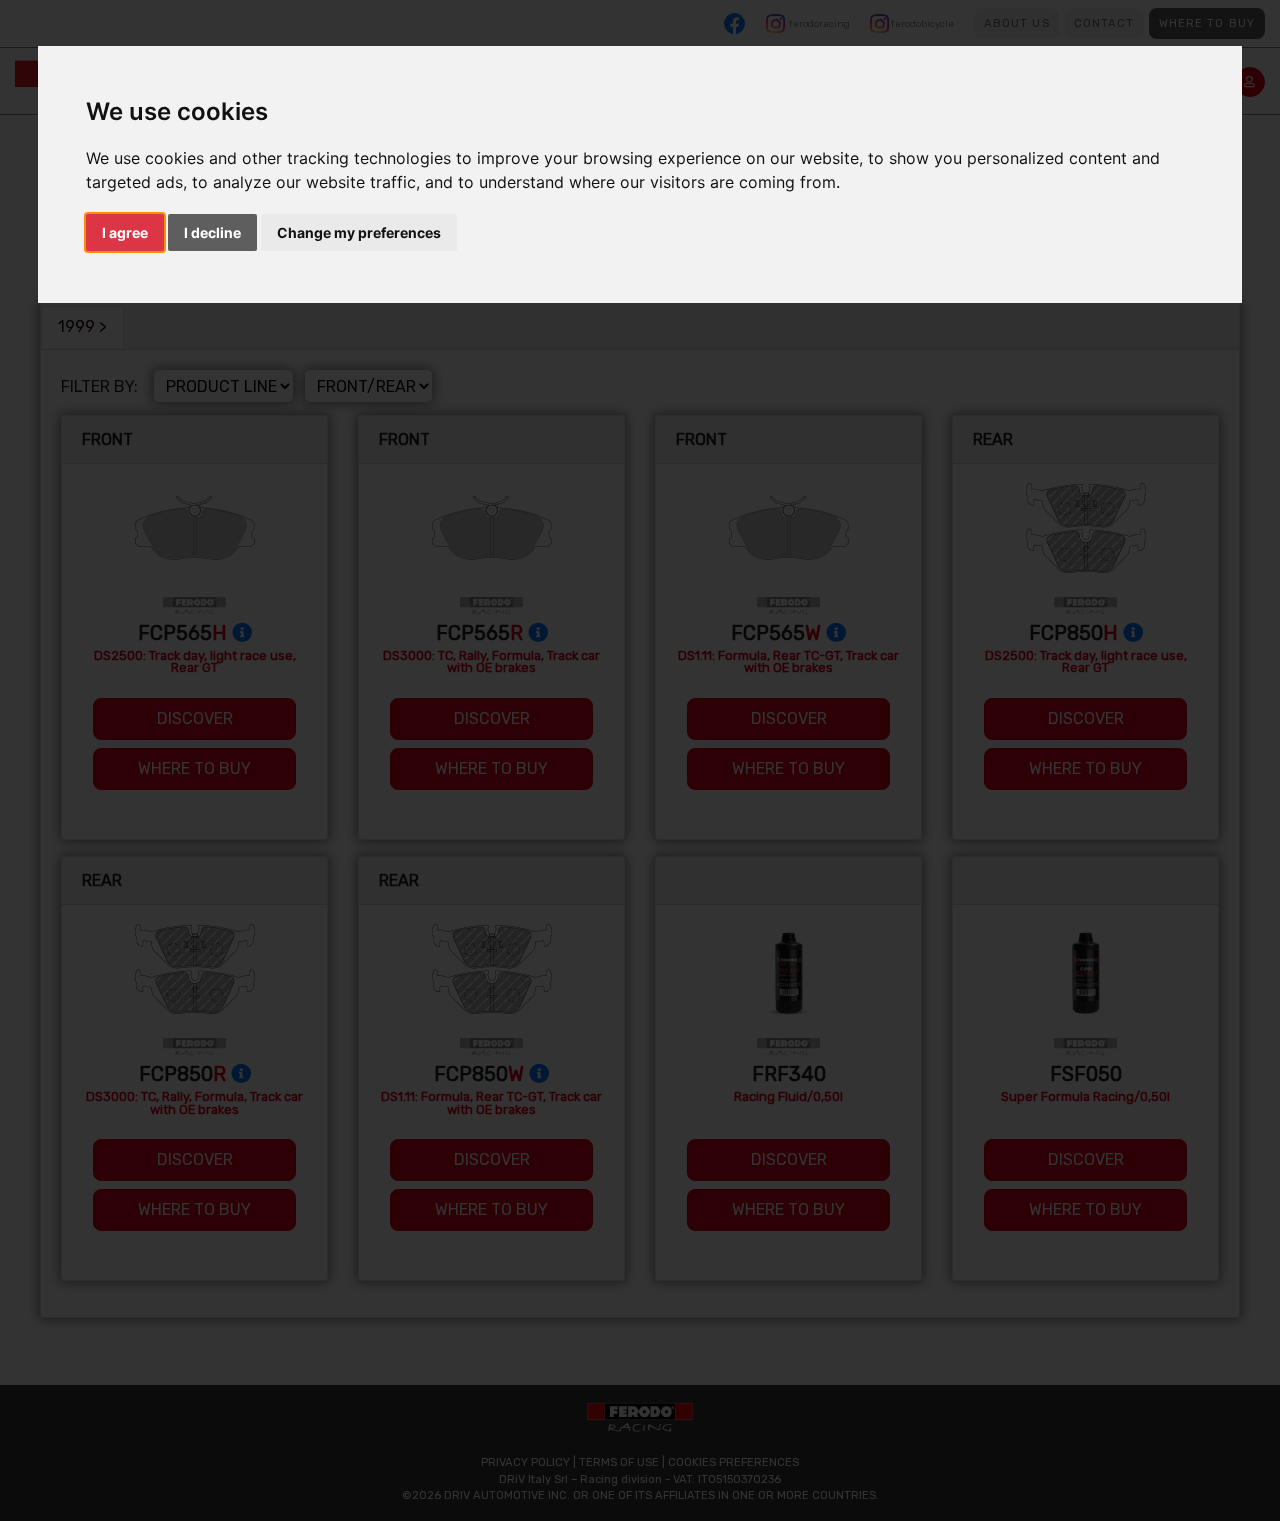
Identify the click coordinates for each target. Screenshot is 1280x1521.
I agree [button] (125, 232)
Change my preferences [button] (359, 232)
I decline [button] (212, 232)
